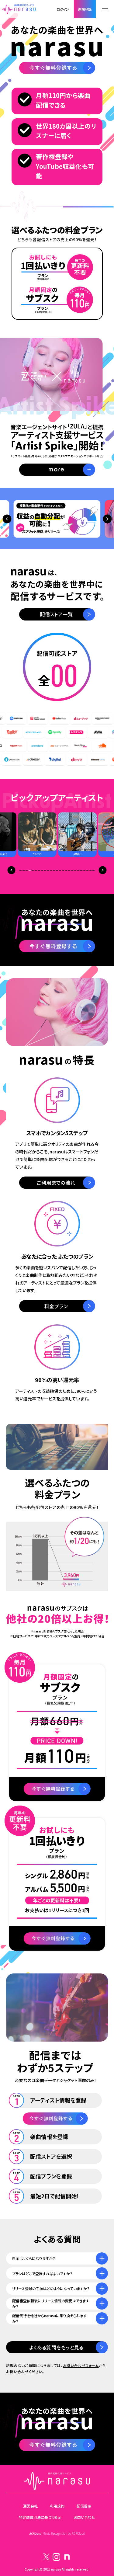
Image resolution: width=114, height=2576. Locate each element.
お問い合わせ (84, 2517)
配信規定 (84, 2506)
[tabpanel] (78, 835)
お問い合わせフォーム (81, 2365)
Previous (7, 519)
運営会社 (30, 2506)
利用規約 (57, 2506)
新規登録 (85, 9)
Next (107, 519)
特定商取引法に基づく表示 (40, 2517)
